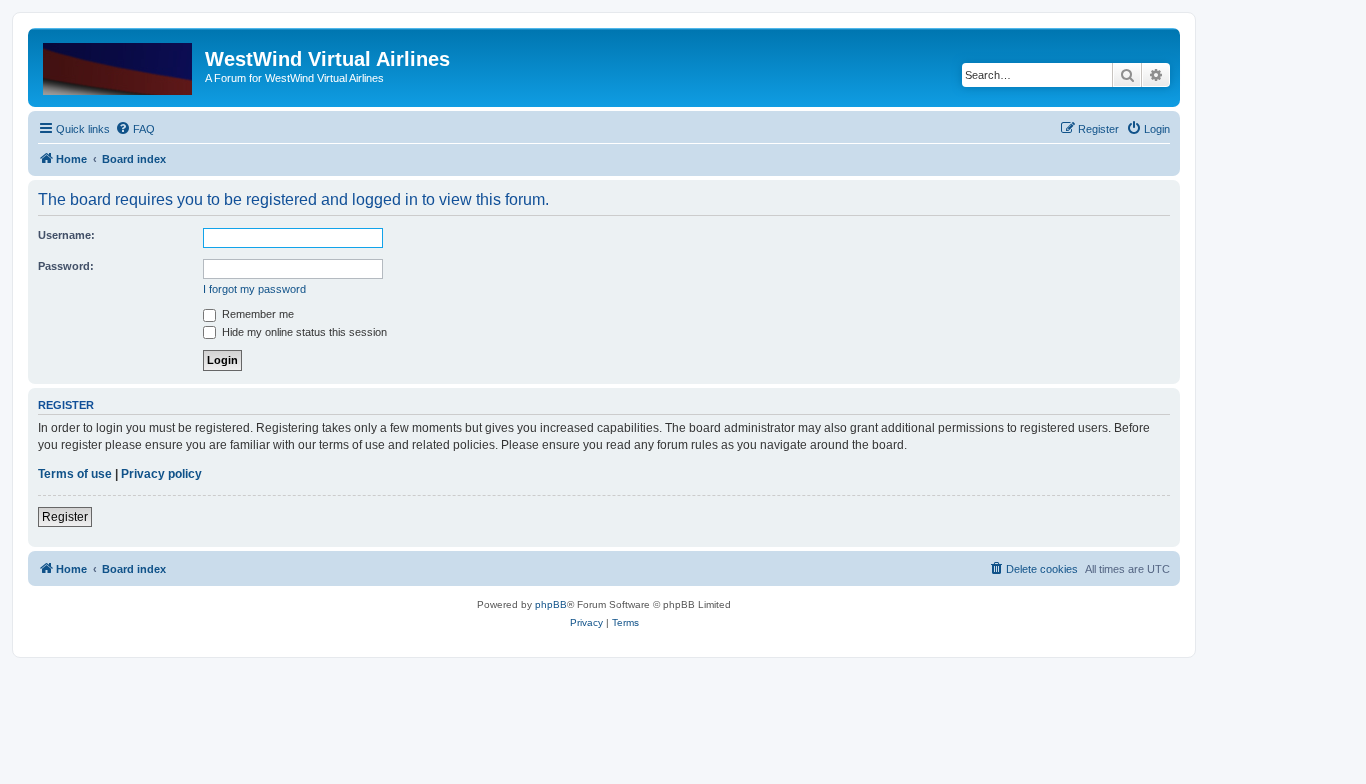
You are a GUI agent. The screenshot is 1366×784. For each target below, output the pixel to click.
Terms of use (75, 474)
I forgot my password (254, 289)
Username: (66, 235)
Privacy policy (161, 474)
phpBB (551, 604)
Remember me (256, 314)
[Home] (119, 65)
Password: (66, 266)
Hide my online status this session (303, 332)
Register (65, 517)
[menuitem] (135, 129)
